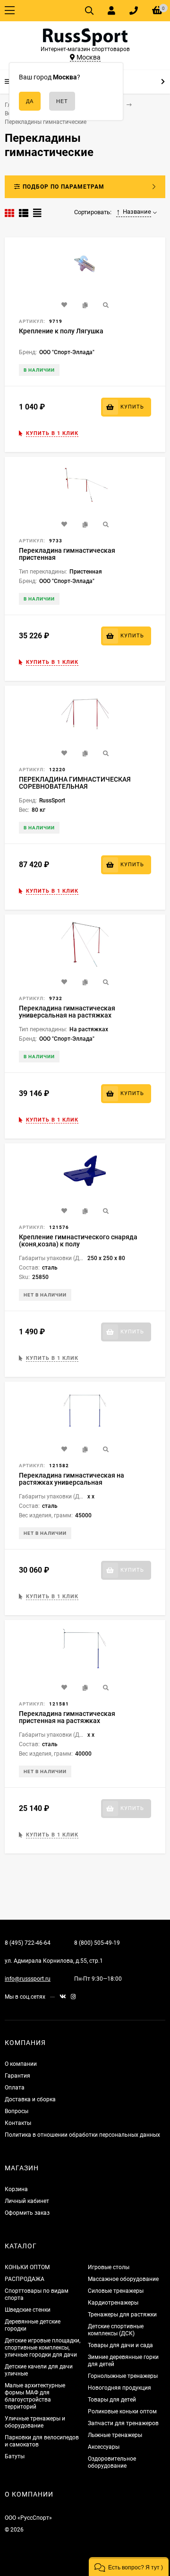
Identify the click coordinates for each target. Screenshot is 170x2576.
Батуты (15, 2456)
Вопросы (17, 2111)
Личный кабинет (27, 2201)
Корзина (16, 2189)
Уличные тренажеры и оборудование (35, 2422)
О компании (21, 2064)
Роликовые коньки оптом (122, 2411)
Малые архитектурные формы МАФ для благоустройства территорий (35, 2396)
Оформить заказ (27, 2213)
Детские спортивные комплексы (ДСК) (116, 2330)
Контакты (18, 2123)
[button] (129, 2567)
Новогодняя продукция (119, 2388)
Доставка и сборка (30, 2099)
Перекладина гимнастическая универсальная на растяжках (67, 1012)
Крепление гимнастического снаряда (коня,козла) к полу (78, 1240)
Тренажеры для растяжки (122, 2315)
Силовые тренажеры (116, 2291)
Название (137, 212)
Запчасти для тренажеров (123, 2423)
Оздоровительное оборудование (112, 2462)
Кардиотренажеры (113, 2303)
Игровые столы (109, 2267)
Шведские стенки (28, 2310)
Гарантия (17, 2076)
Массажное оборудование (123, 2279)
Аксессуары (104, 2447)
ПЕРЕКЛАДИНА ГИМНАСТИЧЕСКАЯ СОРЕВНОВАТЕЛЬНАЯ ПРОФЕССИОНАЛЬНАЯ (75, 786)
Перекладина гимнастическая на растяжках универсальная (72, 1479)
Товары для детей (112, 2400)
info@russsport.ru (28, 1979)
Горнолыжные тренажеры (123, 2376)
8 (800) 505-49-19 (97, 1943)
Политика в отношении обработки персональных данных (82, 2135)
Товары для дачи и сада (120, 2345)
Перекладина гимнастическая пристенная (67, 554)
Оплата (15, 2088)
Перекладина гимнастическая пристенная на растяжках (67, 1717)
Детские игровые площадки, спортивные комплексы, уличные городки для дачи (42, 2348)
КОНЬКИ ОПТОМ (27, 2267)
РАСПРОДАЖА (25, 2279)
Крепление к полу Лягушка (61, 331)
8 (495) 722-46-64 (28, 1943)
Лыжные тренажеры (115, 2435)
